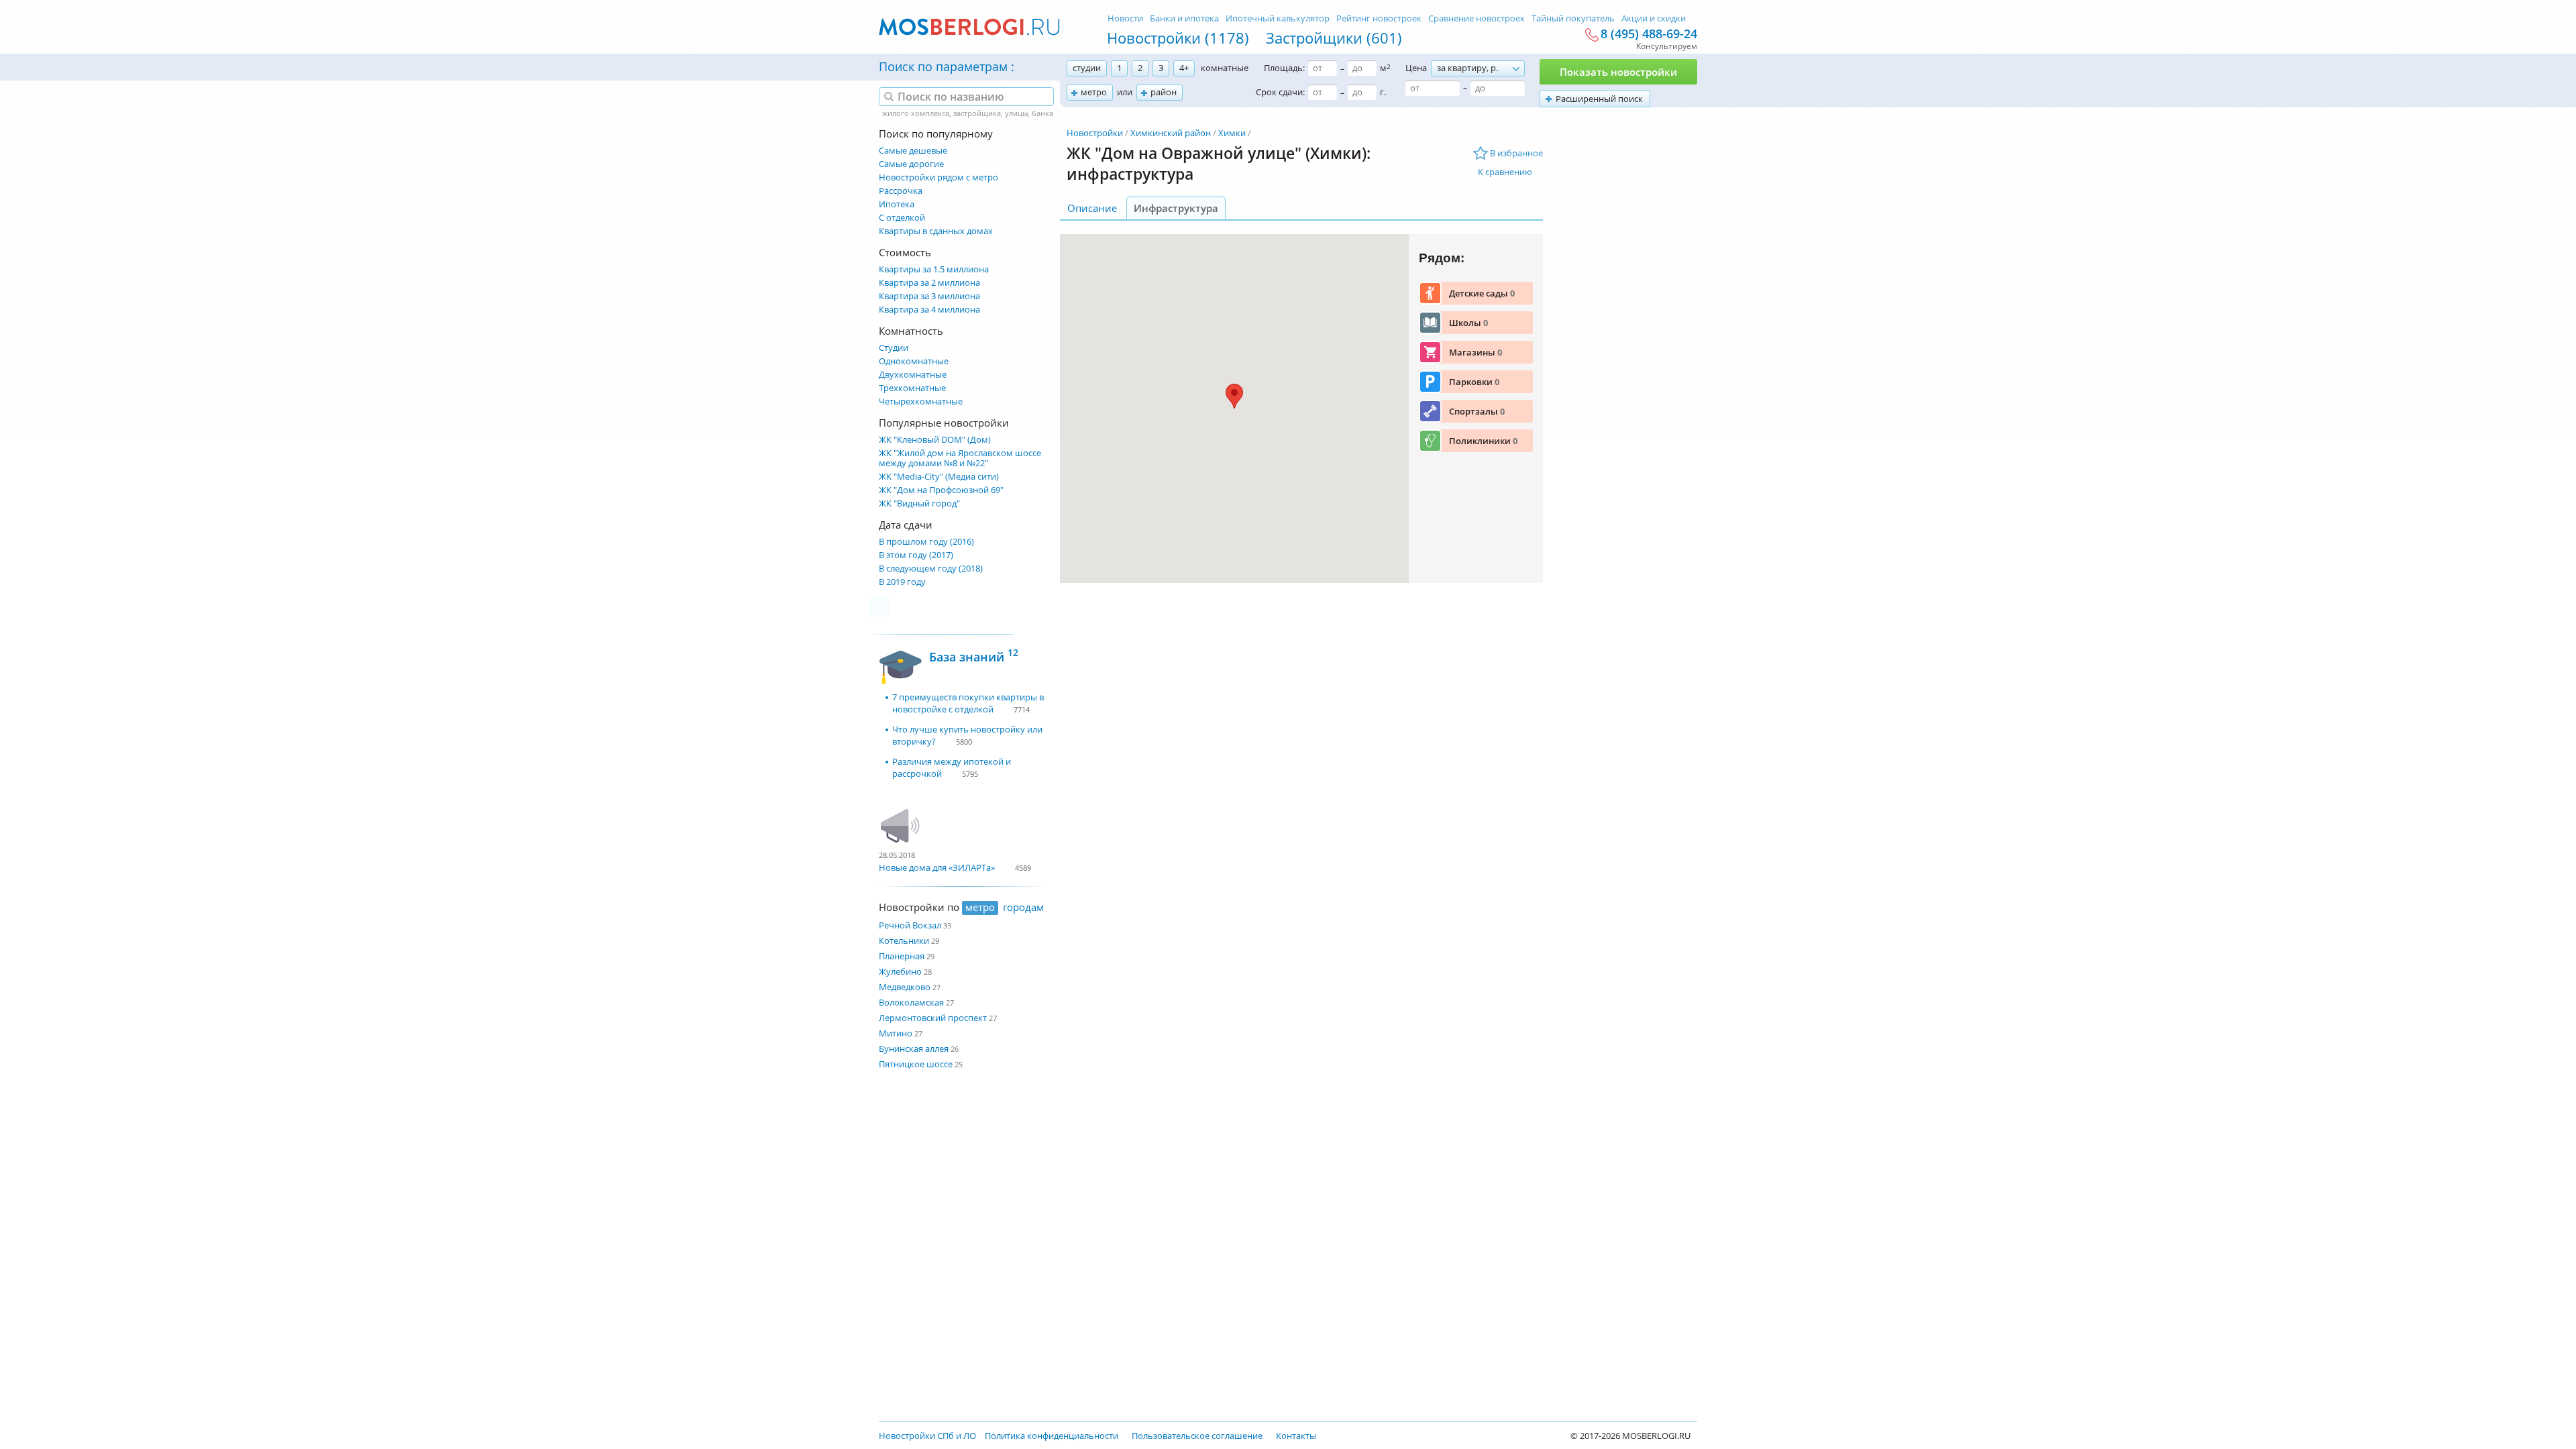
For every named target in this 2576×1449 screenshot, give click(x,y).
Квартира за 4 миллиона (929, 310)
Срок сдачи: (1280, 92)
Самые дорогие (911, 164)
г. (1383, 92)
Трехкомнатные (912, 388)
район (1164, 92)
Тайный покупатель (1573, 18)
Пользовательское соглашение (1197, 1436)
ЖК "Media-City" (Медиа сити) (939, 477)
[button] (1234, 396)
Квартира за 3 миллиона (929, 296)
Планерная (902, 956)
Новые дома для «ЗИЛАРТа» (937, 867)
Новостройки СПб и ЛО (927, 1436)
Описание (1092, 208)
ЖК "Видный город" (919, 503)
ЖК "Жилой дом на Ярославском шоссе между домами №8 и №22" (960, 458)
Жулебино (900, 971)
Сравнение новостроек (1477, 18)
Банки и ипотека (1184, 18)
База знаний (974, 655)
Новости (1125, 18)
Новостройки (1095, 133)
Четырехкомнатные (921, 401)
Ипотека (897, 204)
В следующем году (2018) (931, 569)
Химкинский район (1171, 133)
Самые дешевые (913, 151)
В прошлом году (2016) (926, 542)
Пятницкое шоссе (916, 1064)
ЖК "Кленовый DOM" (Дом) (935, 440)
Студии (894, 348)
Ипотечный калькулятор (1278, 18)
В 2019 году (902, 582)
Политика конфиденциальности (1052, 1436)
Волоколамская (911, 1002)
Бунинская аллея (914, 1049)
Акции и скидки (1654, 18)
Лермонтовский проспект (933, 1018)
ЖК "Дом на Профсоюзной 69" (941, 490)
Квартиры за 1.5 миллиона (934, 269)
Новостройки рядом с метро (938, 177)
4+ (1184, 68)
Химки (1232, 133)
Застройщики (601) (1334, 38)
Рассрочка (901, 191)
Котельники (904, 941)
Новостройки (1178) (1178, 38)
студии (1087, 68)
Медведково (905, 987)
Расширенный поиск (1599, 99)
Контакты (1296, 1436)
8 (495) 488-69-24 (1649, 34)
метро (1094, 92)
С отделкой (902, 218)
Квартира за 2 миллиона (929, 283)
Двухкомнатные (913, 375)
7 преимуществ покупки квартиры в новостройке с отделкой (968, 703)
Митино (896, 1033)
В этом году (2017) (916, 555)
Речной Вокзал (910, 925)
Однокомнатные (914, 361)
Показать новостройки (1618, 72)
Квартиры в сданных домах (936, 231)
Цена (1416, 68)
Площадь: (1284, 68)
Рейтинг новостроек (1379, 18)
